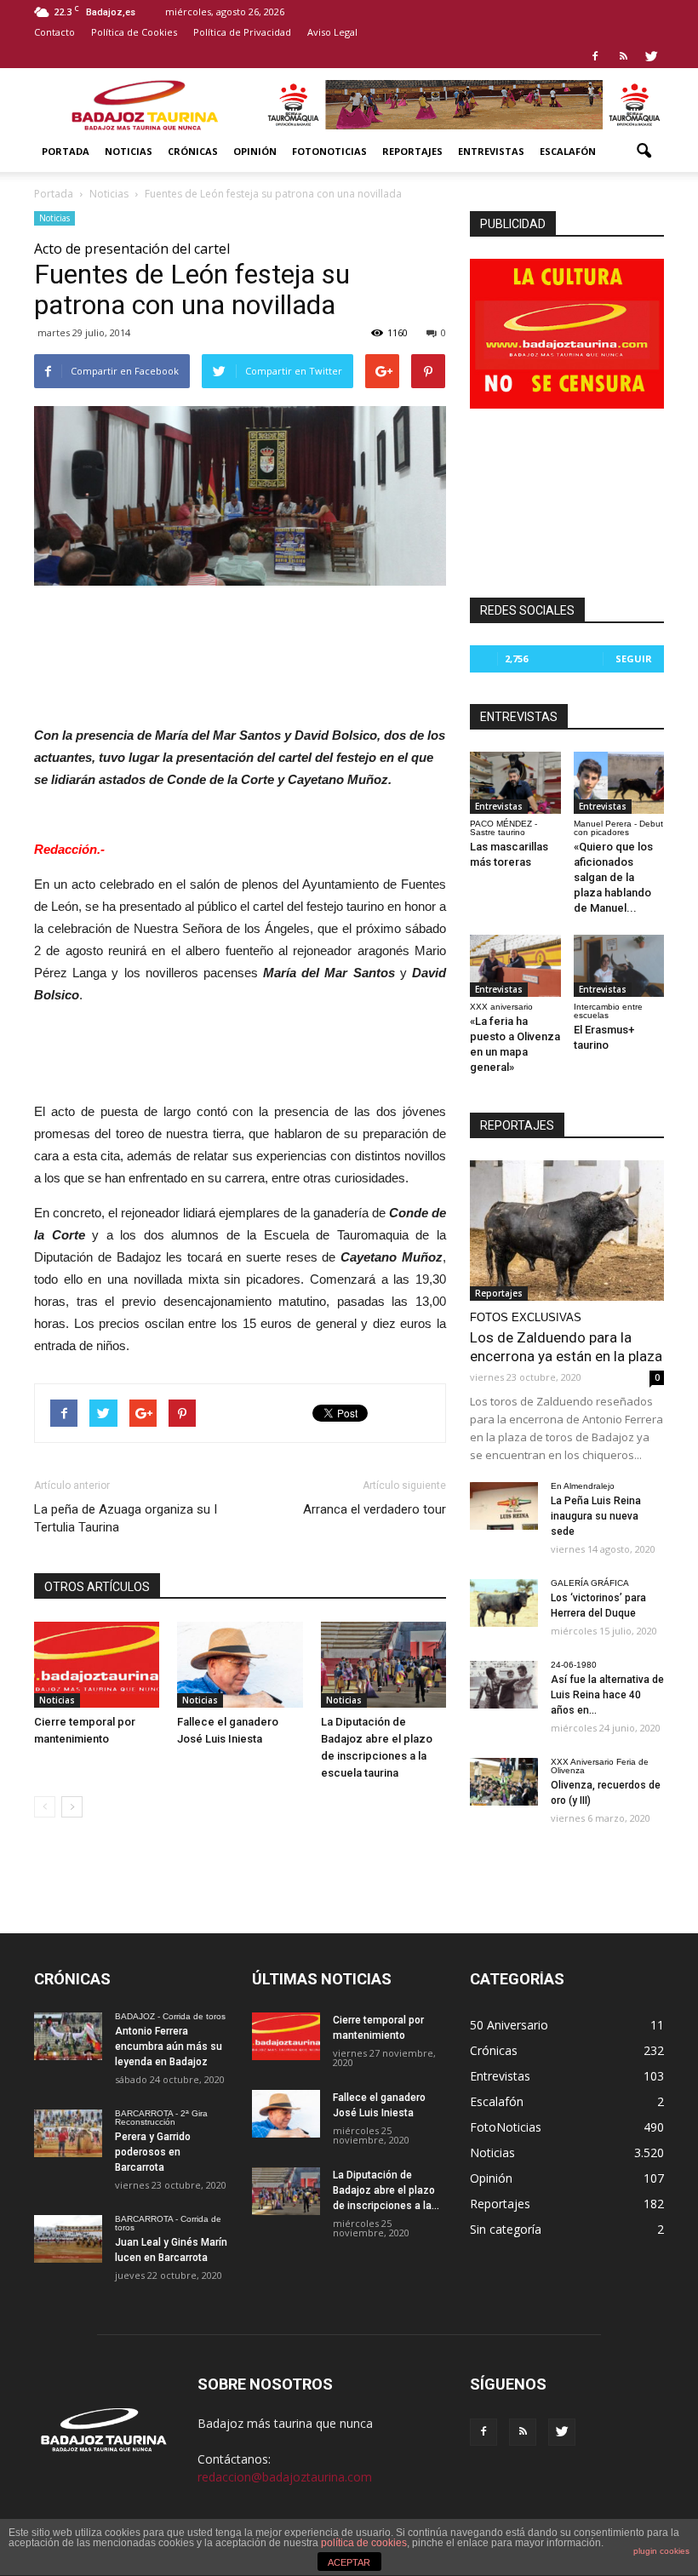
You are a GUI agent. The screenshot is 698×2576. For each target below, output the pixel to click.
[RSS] (623, 56)
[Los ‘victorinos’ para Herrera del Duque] (504, 1603)
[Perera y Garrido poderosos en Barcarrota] (68, 2133)
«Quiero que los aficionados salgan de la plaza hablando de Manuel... (613, 877)
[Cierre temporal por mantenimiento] (97, 1665)
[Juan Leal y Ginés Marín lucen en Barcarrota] (68, 2239)
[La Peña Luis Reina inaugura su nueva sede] (504, 1506)
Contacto (54, 32)
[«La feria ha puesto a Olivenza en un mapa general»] (515, 966)
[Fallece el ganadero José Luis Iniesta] (240, 1665)
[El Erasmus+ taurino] (619, 966)
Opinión (255, 151)
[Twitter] (651, 56)
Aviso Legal (332, 32)
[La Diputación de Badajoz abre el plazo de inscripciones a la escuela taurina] (383, 1665)
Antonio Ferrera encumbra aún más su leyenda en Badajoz (169, 2046)
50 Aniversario (509, 2025)
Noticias (129, 151)
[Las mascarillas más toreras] (515, 783)
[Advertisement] (240, 633)
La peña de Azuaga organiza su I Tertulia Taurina (126, 1518)
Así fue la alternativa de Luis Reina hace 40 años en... (607, 1695)
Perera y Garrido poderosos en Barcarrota (153, 2152)
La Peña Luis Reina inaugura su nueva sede (596, 1516)
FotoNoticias (329, 151)
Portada (66, 151)
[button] (644, 152)
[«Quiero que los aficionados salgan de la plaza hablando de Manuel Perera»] (619, 783)
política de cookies (364, 2543)
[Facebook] (595, 56)
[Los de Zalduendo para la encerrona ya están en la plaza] (567, 1231)
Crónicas (193, 151)
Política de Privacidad (242, 32)
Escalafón (568, 151)
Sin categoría (506, 2229)
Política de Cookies (134, 32)
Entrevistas (491, 151)
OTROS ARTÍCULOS (97, 1587)
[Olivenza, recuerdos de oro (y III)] (504, 1782)
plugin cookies (661, 2551)
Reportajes (412, 151)
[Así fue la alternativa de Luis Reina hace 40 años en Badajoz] (504, 1685)
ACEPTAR (349, 2562)
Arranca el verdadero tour (375, 1509)
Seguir (634, 658)
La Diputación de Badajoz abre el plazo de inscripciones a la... (386, 2190)
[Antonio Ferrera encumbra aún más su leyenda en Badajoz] (68, 2036)
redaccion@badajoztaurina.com (285, 2477)
